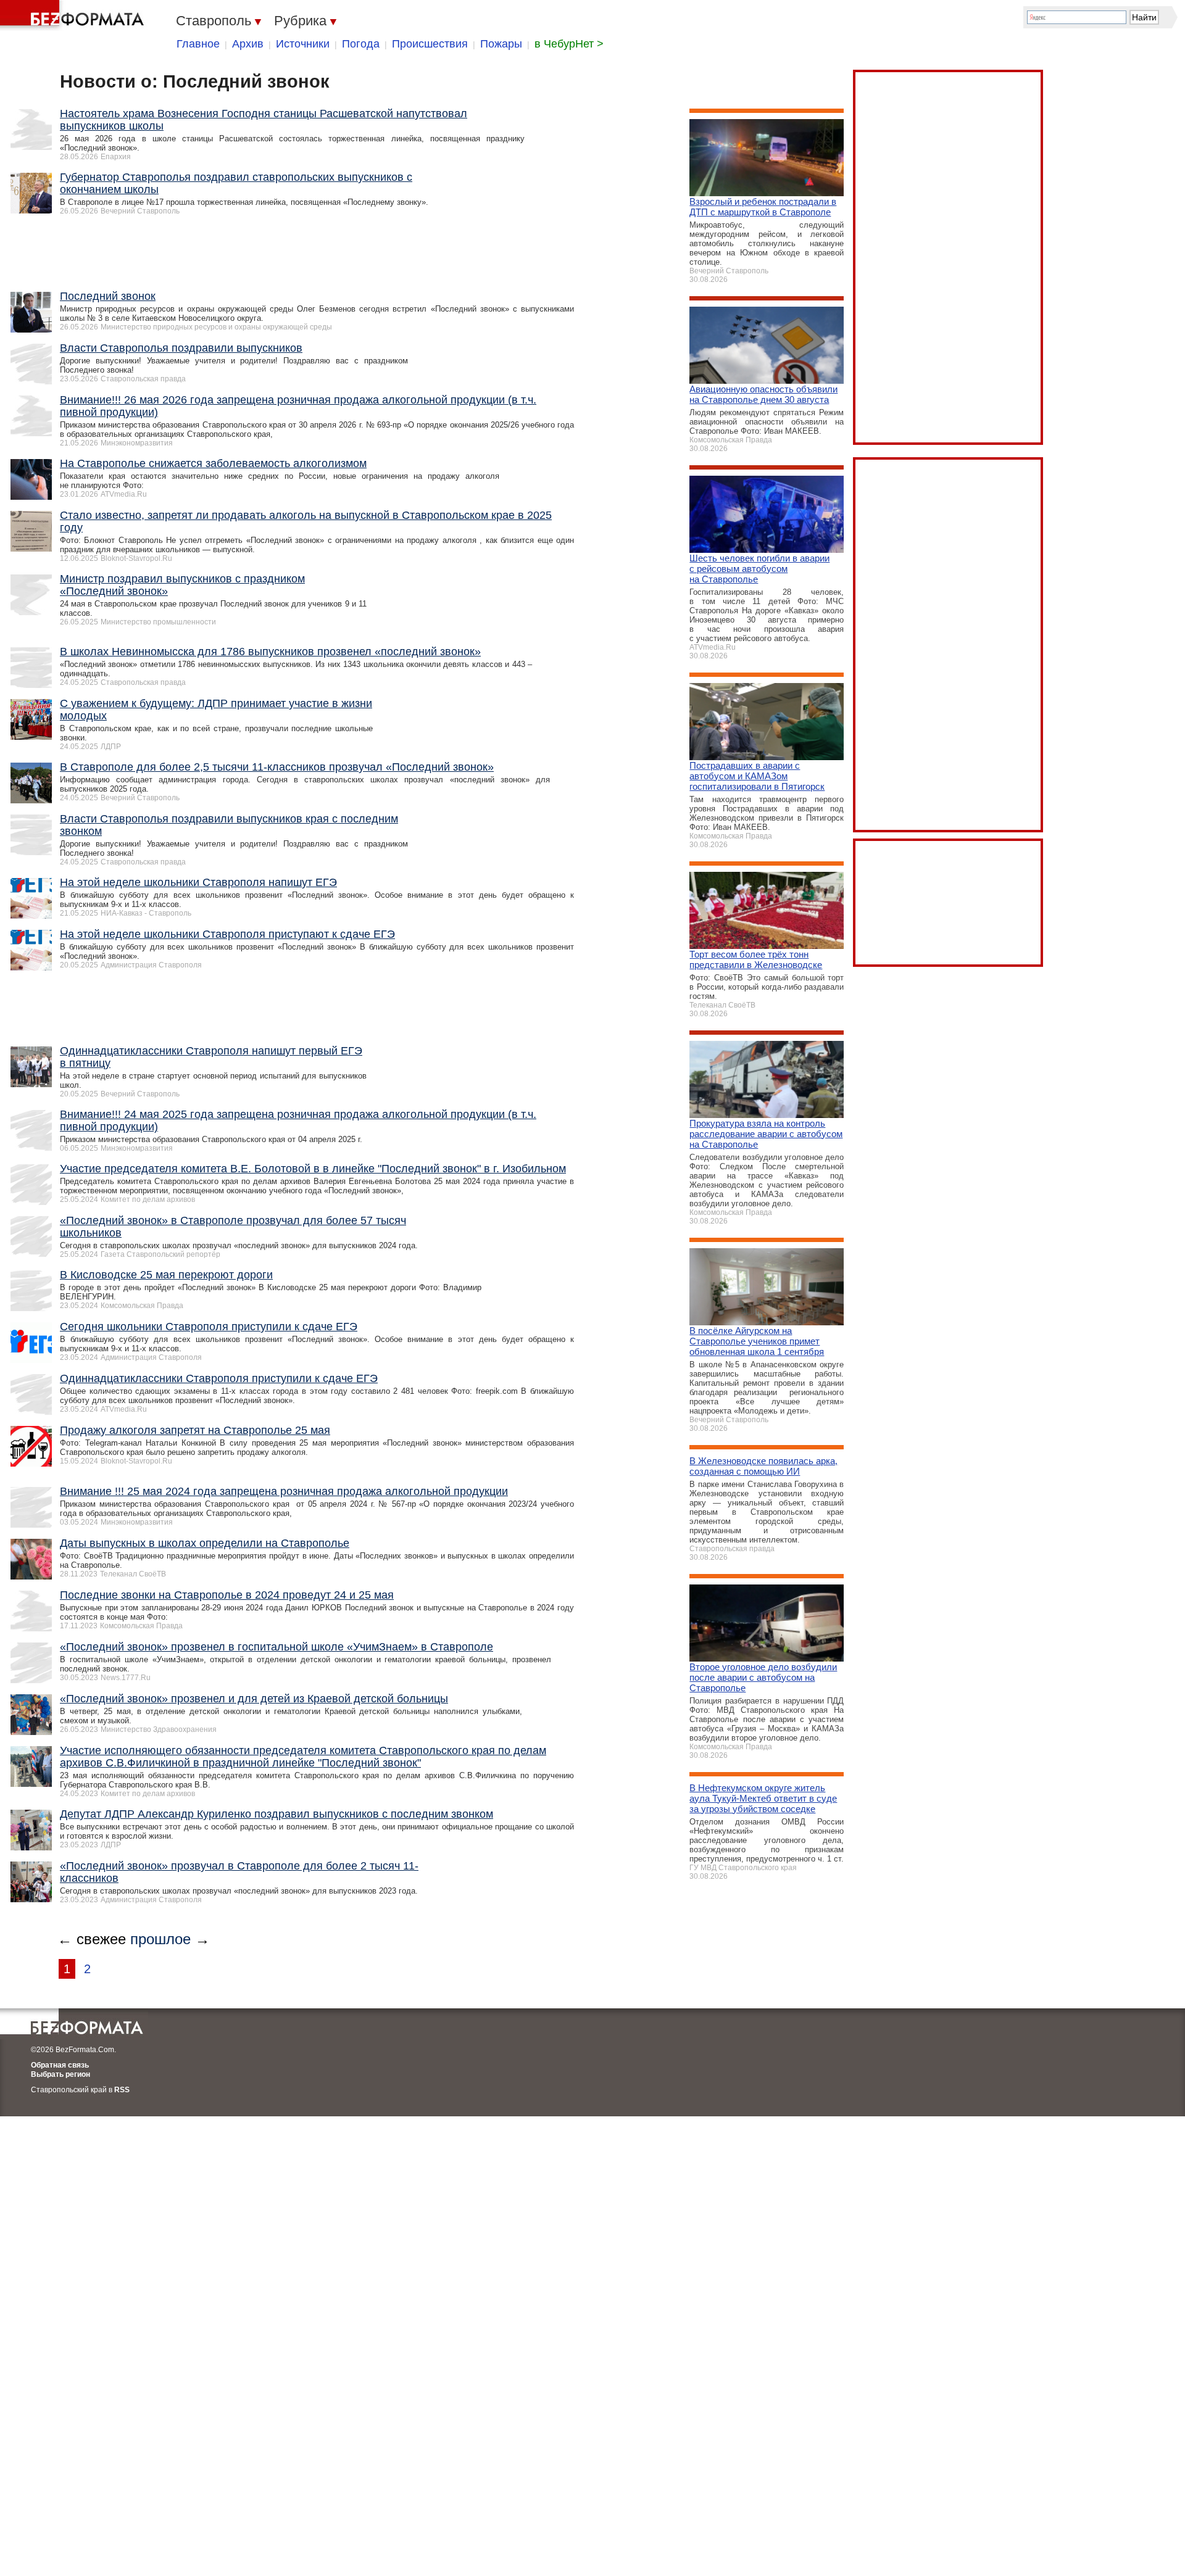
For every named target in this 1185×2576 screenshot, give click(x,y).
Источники (303, 44)
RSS (122, 2090)
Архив (248, 44)
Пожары (501, 44)
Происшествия (430, 44)
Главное (198, 44)
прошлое (160, 1939)
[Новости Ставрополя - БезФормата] (74, 15)
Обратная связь (60, 2065)
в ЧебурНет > (569, 44)
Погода (361, 44)
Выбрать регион (60, 2074)
